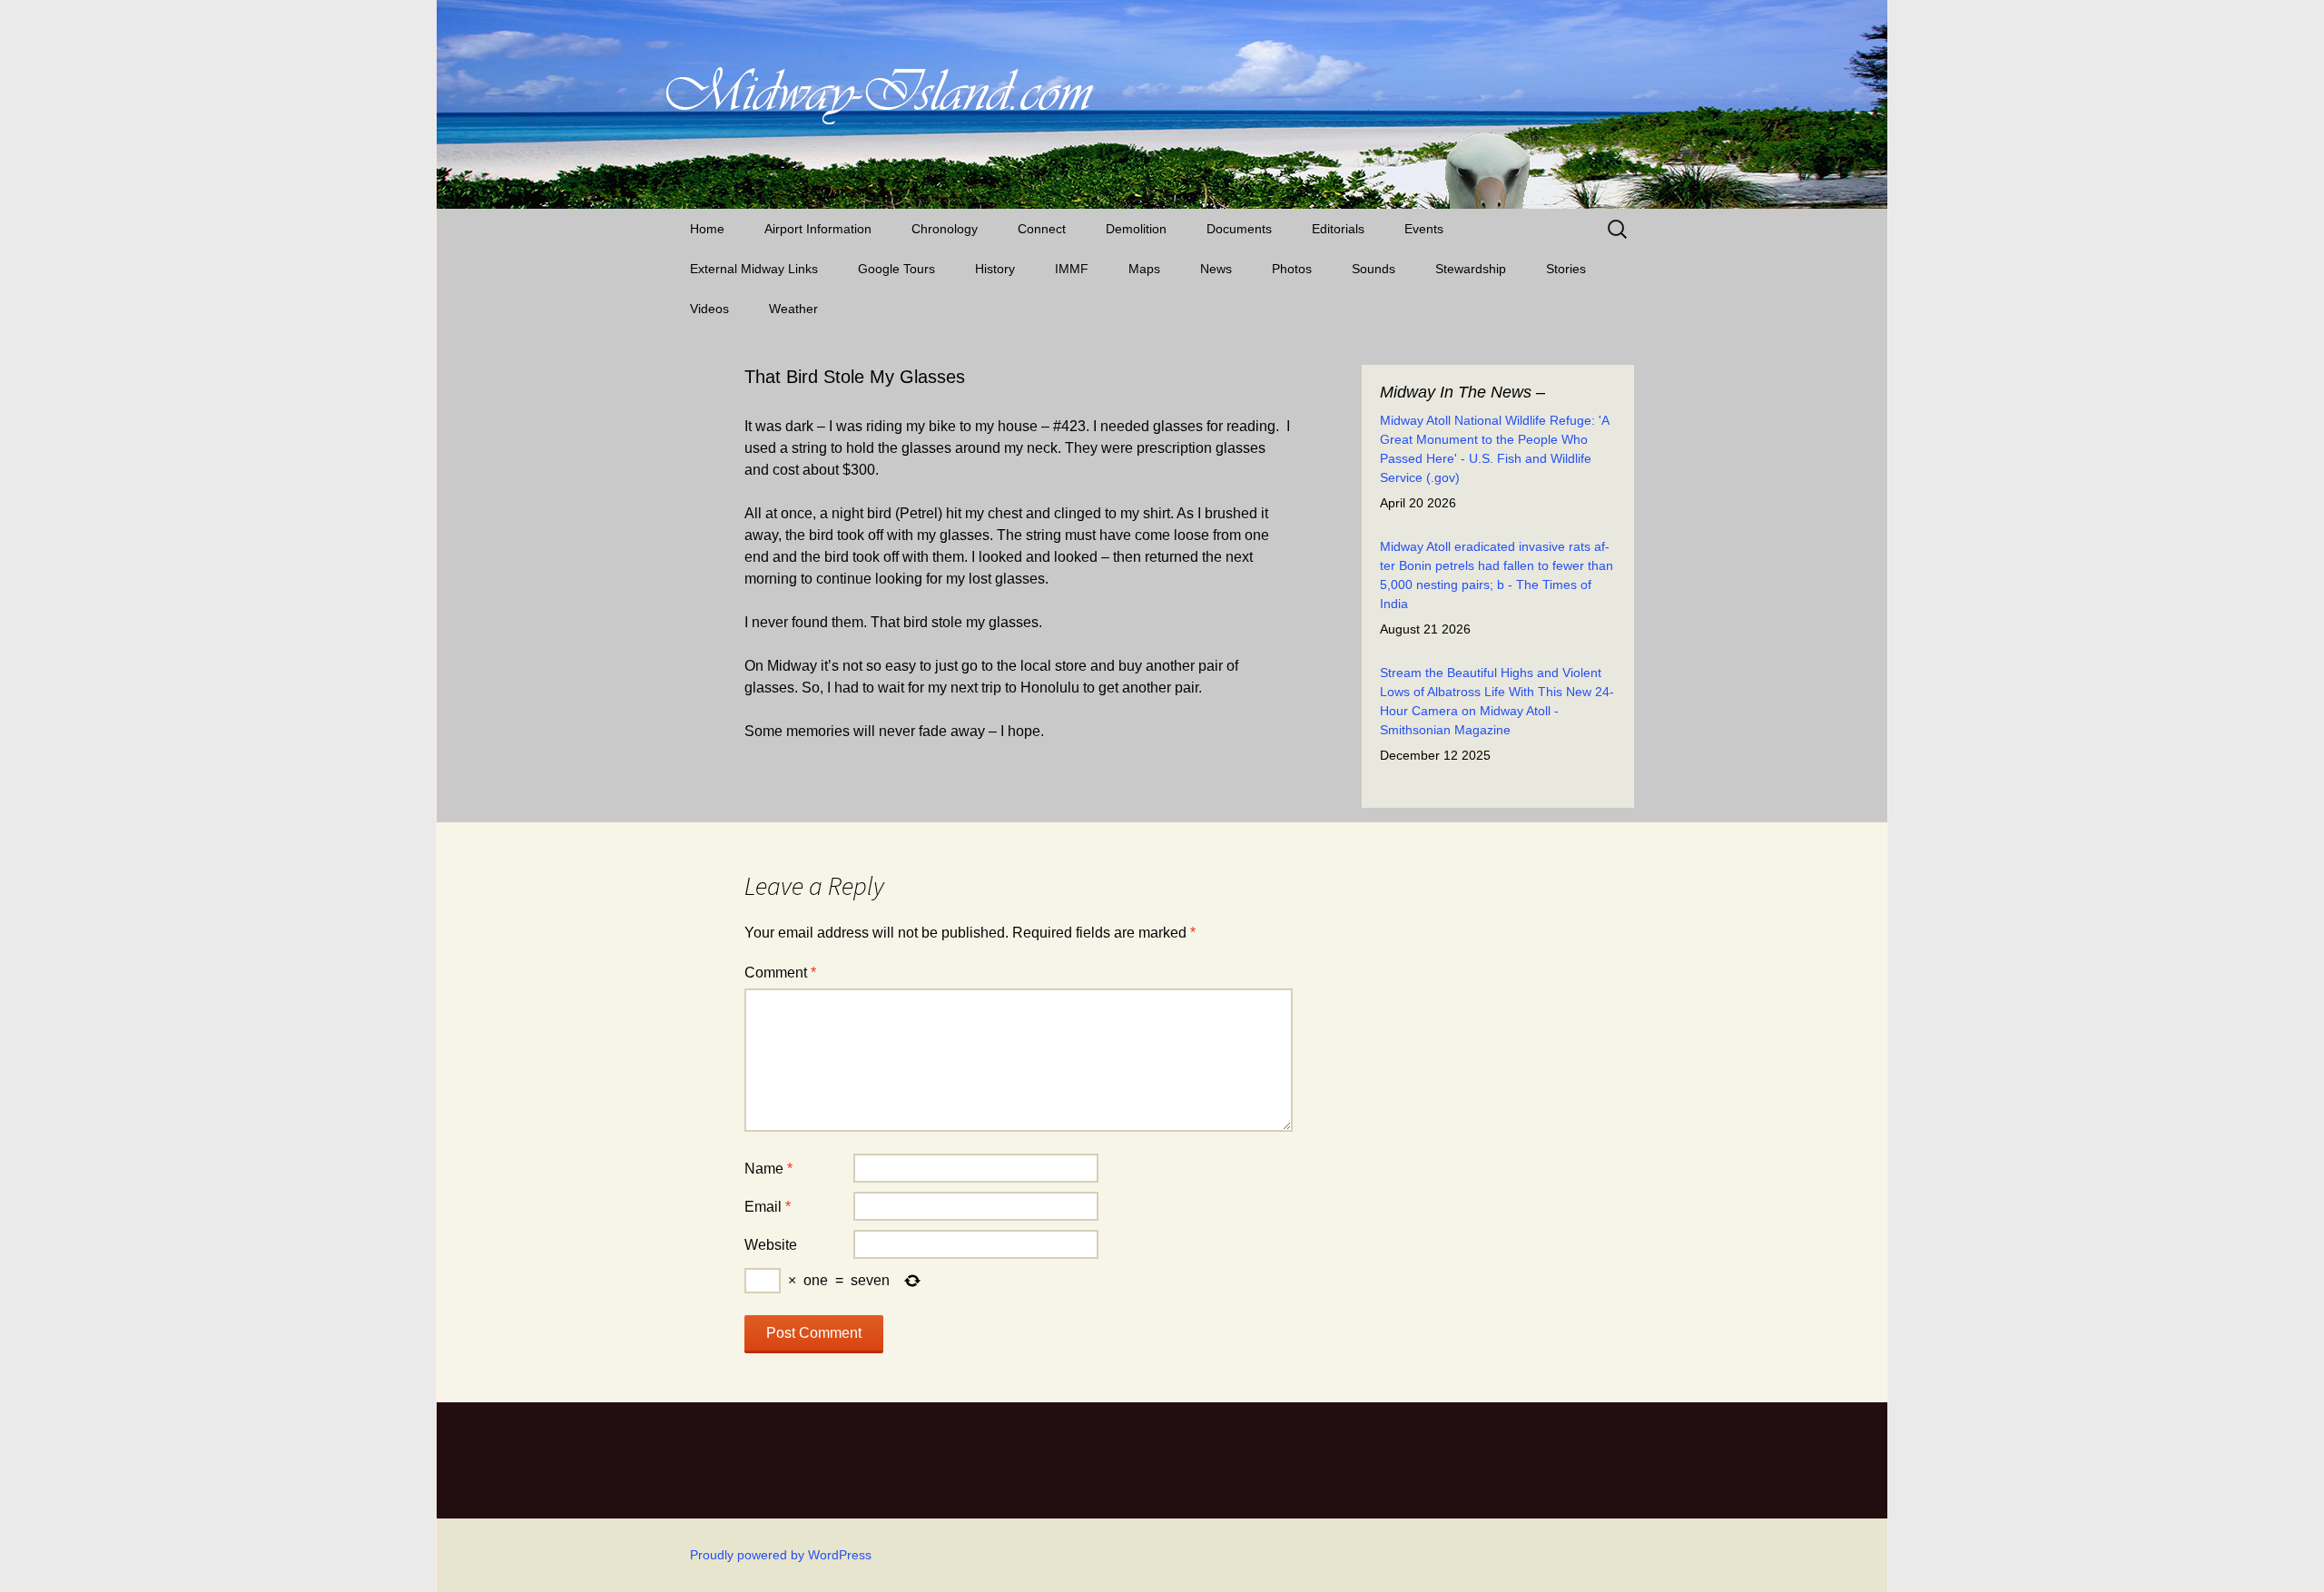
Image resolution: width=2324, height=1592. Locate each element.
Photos (1292, 269)
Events (1424, 229)
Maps (1144, 269)
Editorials (1338, 229)
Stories (1566, 269)
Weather (793, 309)
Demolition (1136, 229)
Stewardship (1471, 269)
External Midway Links (754, 269)
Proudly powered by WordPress (781, 1555)
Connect (1042, 229)
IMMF (1072, 269)
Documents (1239, 229)
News (1216, 269)
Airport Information (818, 229)
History (995, 269)
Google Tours (896, 269)
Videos (709, 309)
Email (768, 1207)
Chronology (945, 229)
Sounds (1374, 269)
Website (771, 1245)
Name (768, 1169)
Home (707, 229)
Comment (780, 973)
